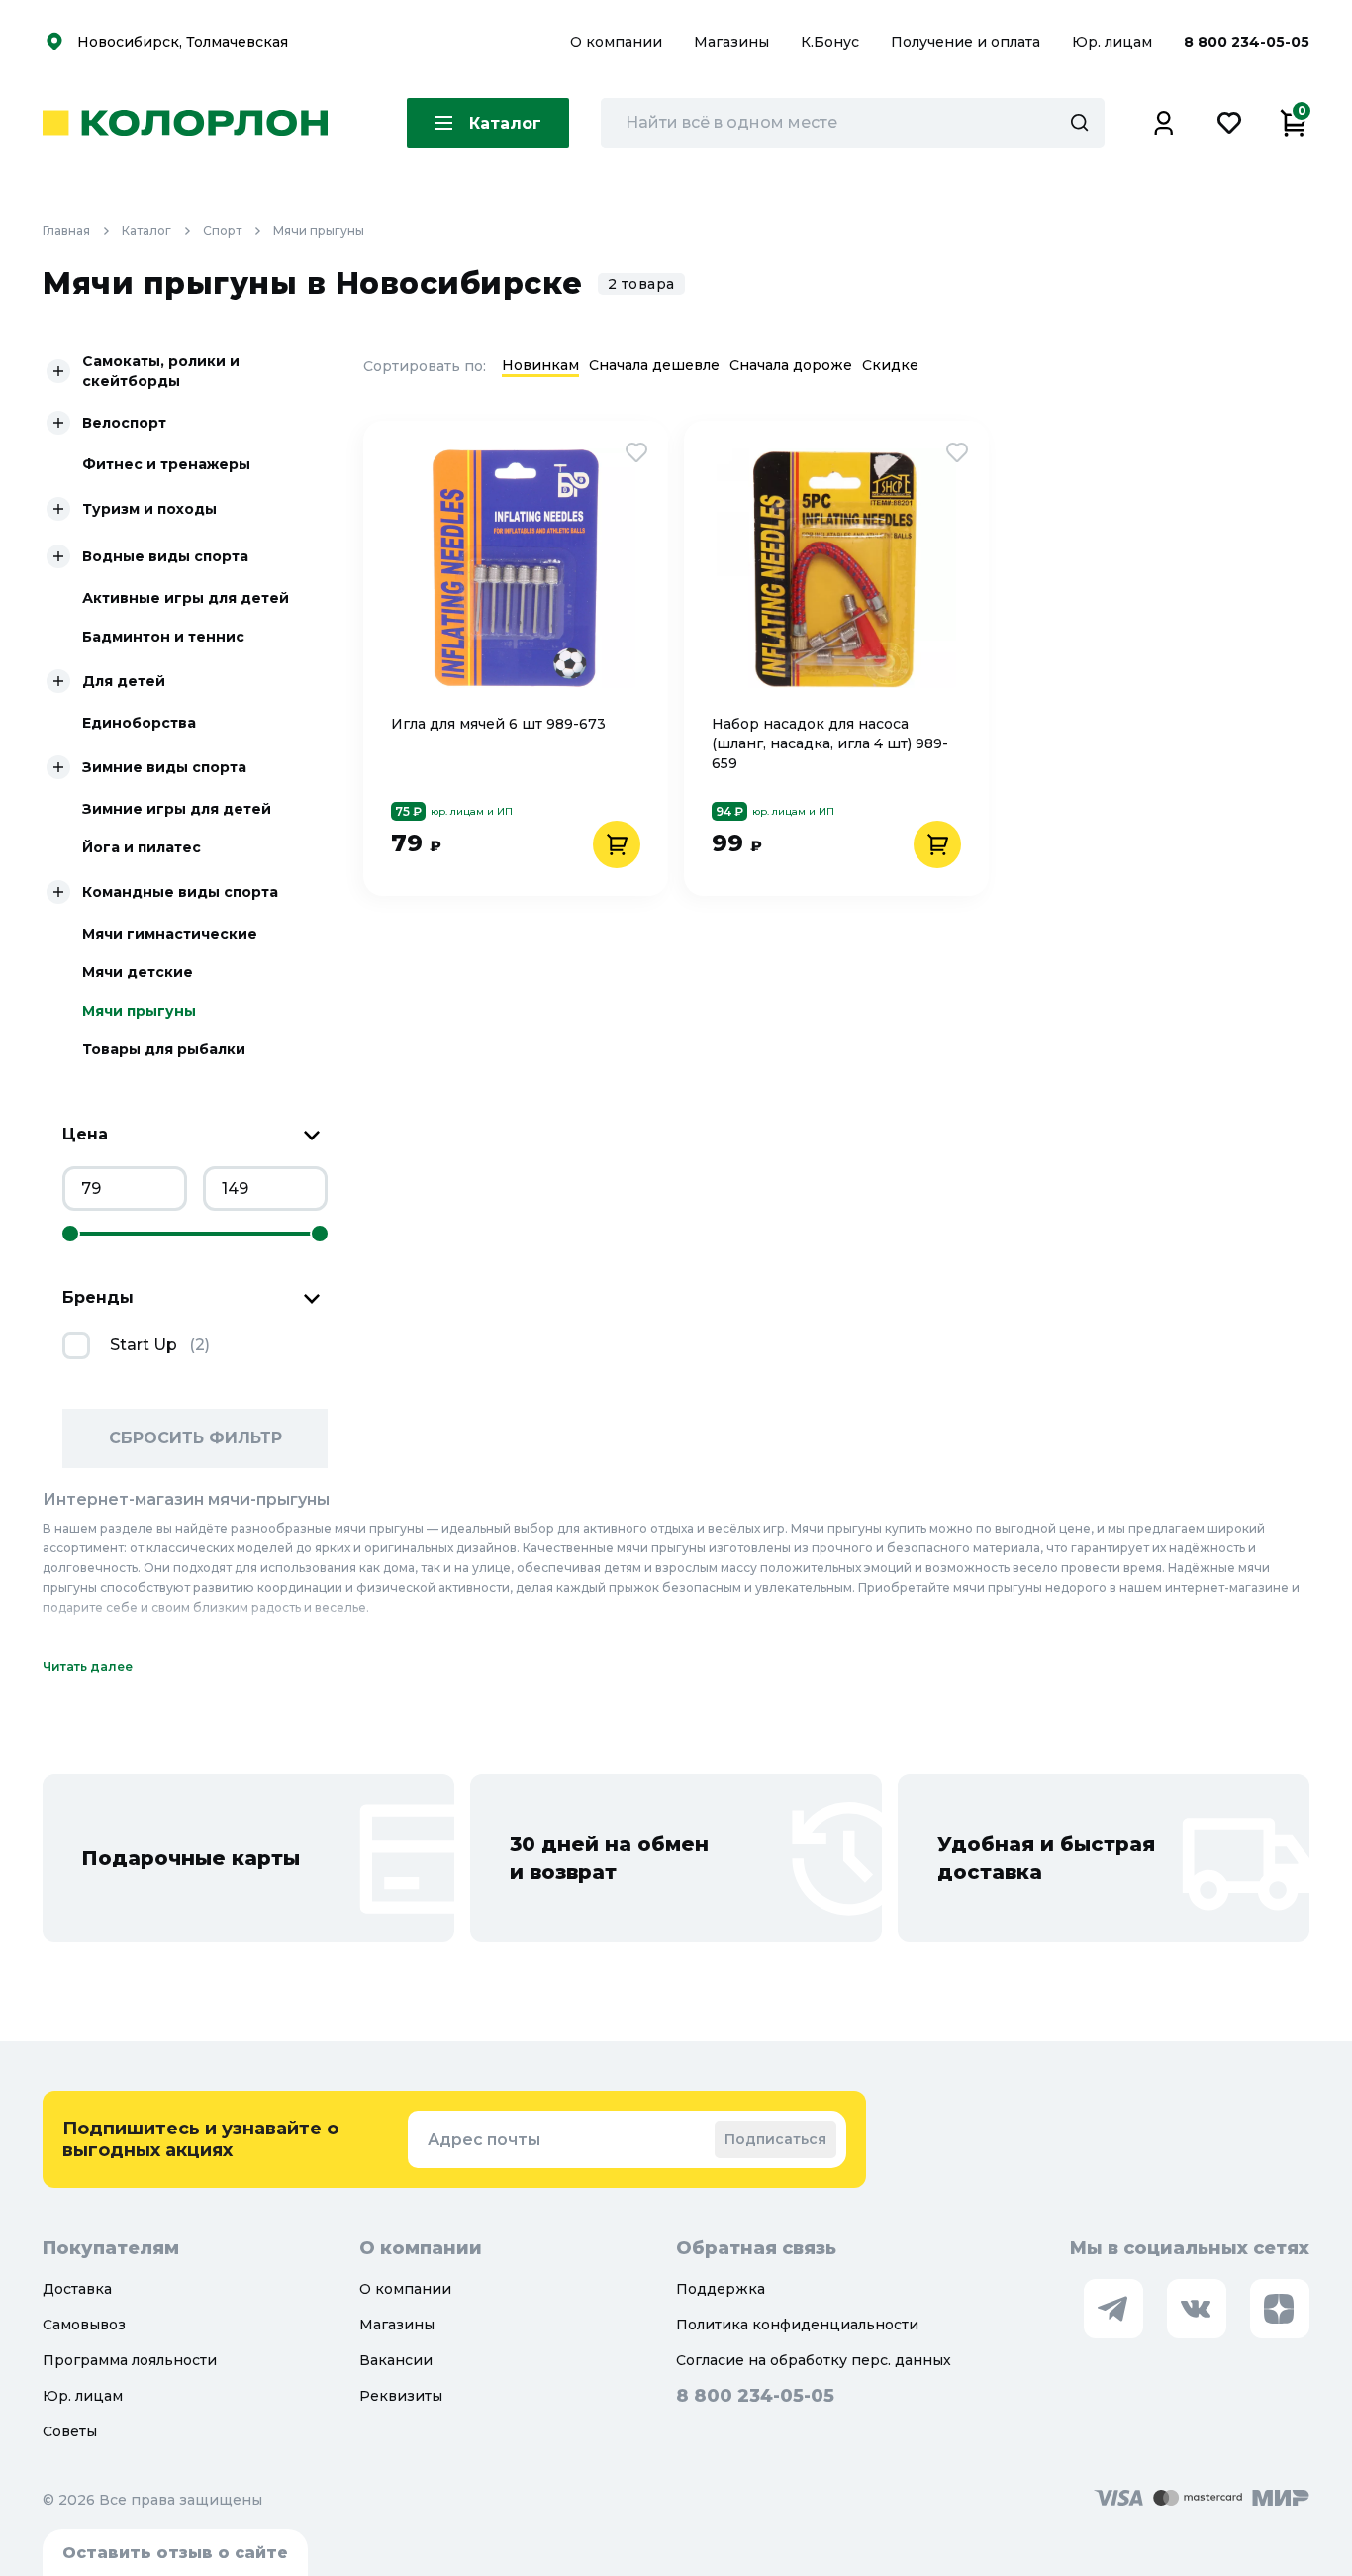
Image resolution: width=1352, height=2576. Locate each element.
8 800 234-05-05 (1247, 42)
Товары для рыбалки (164, 1049)
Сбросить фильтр (195, 1438)
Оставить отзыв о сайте (175, 2553)
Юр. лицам (1114, 42)
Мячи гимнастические (170, 934)
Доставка (77, 2289)
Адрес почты (484, 2140)
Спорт (222, 230)
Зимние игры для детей (177, 809)
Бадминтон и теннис (163, 637)
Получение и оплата (966, 42)
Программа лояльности (130, 2360)
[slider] (70, 1234)
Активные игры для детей (186, 598)
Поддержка (721, 2289)
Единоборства (139, 723)
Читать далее (88, 1667)
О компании (618, 42)
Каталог (146, 230)
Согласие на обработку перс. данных (814, 2360)
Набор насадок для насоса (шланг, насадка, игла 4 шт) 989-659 (830, 743)
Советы (70, 2431)
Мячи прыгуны (319, 230)
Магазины (733, 42)
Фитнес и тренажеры (166, 464)
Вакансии (396, 2360)
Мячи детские (138, 972)
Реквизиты (401, 2396)
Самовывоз (84, 2325)
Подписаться (775, 2139)
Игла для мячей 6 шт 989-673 (498, 724)
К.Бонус (832, 42)
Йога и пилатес (142, 847)
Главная (66, 230)
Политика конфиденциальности (797, 2325)
